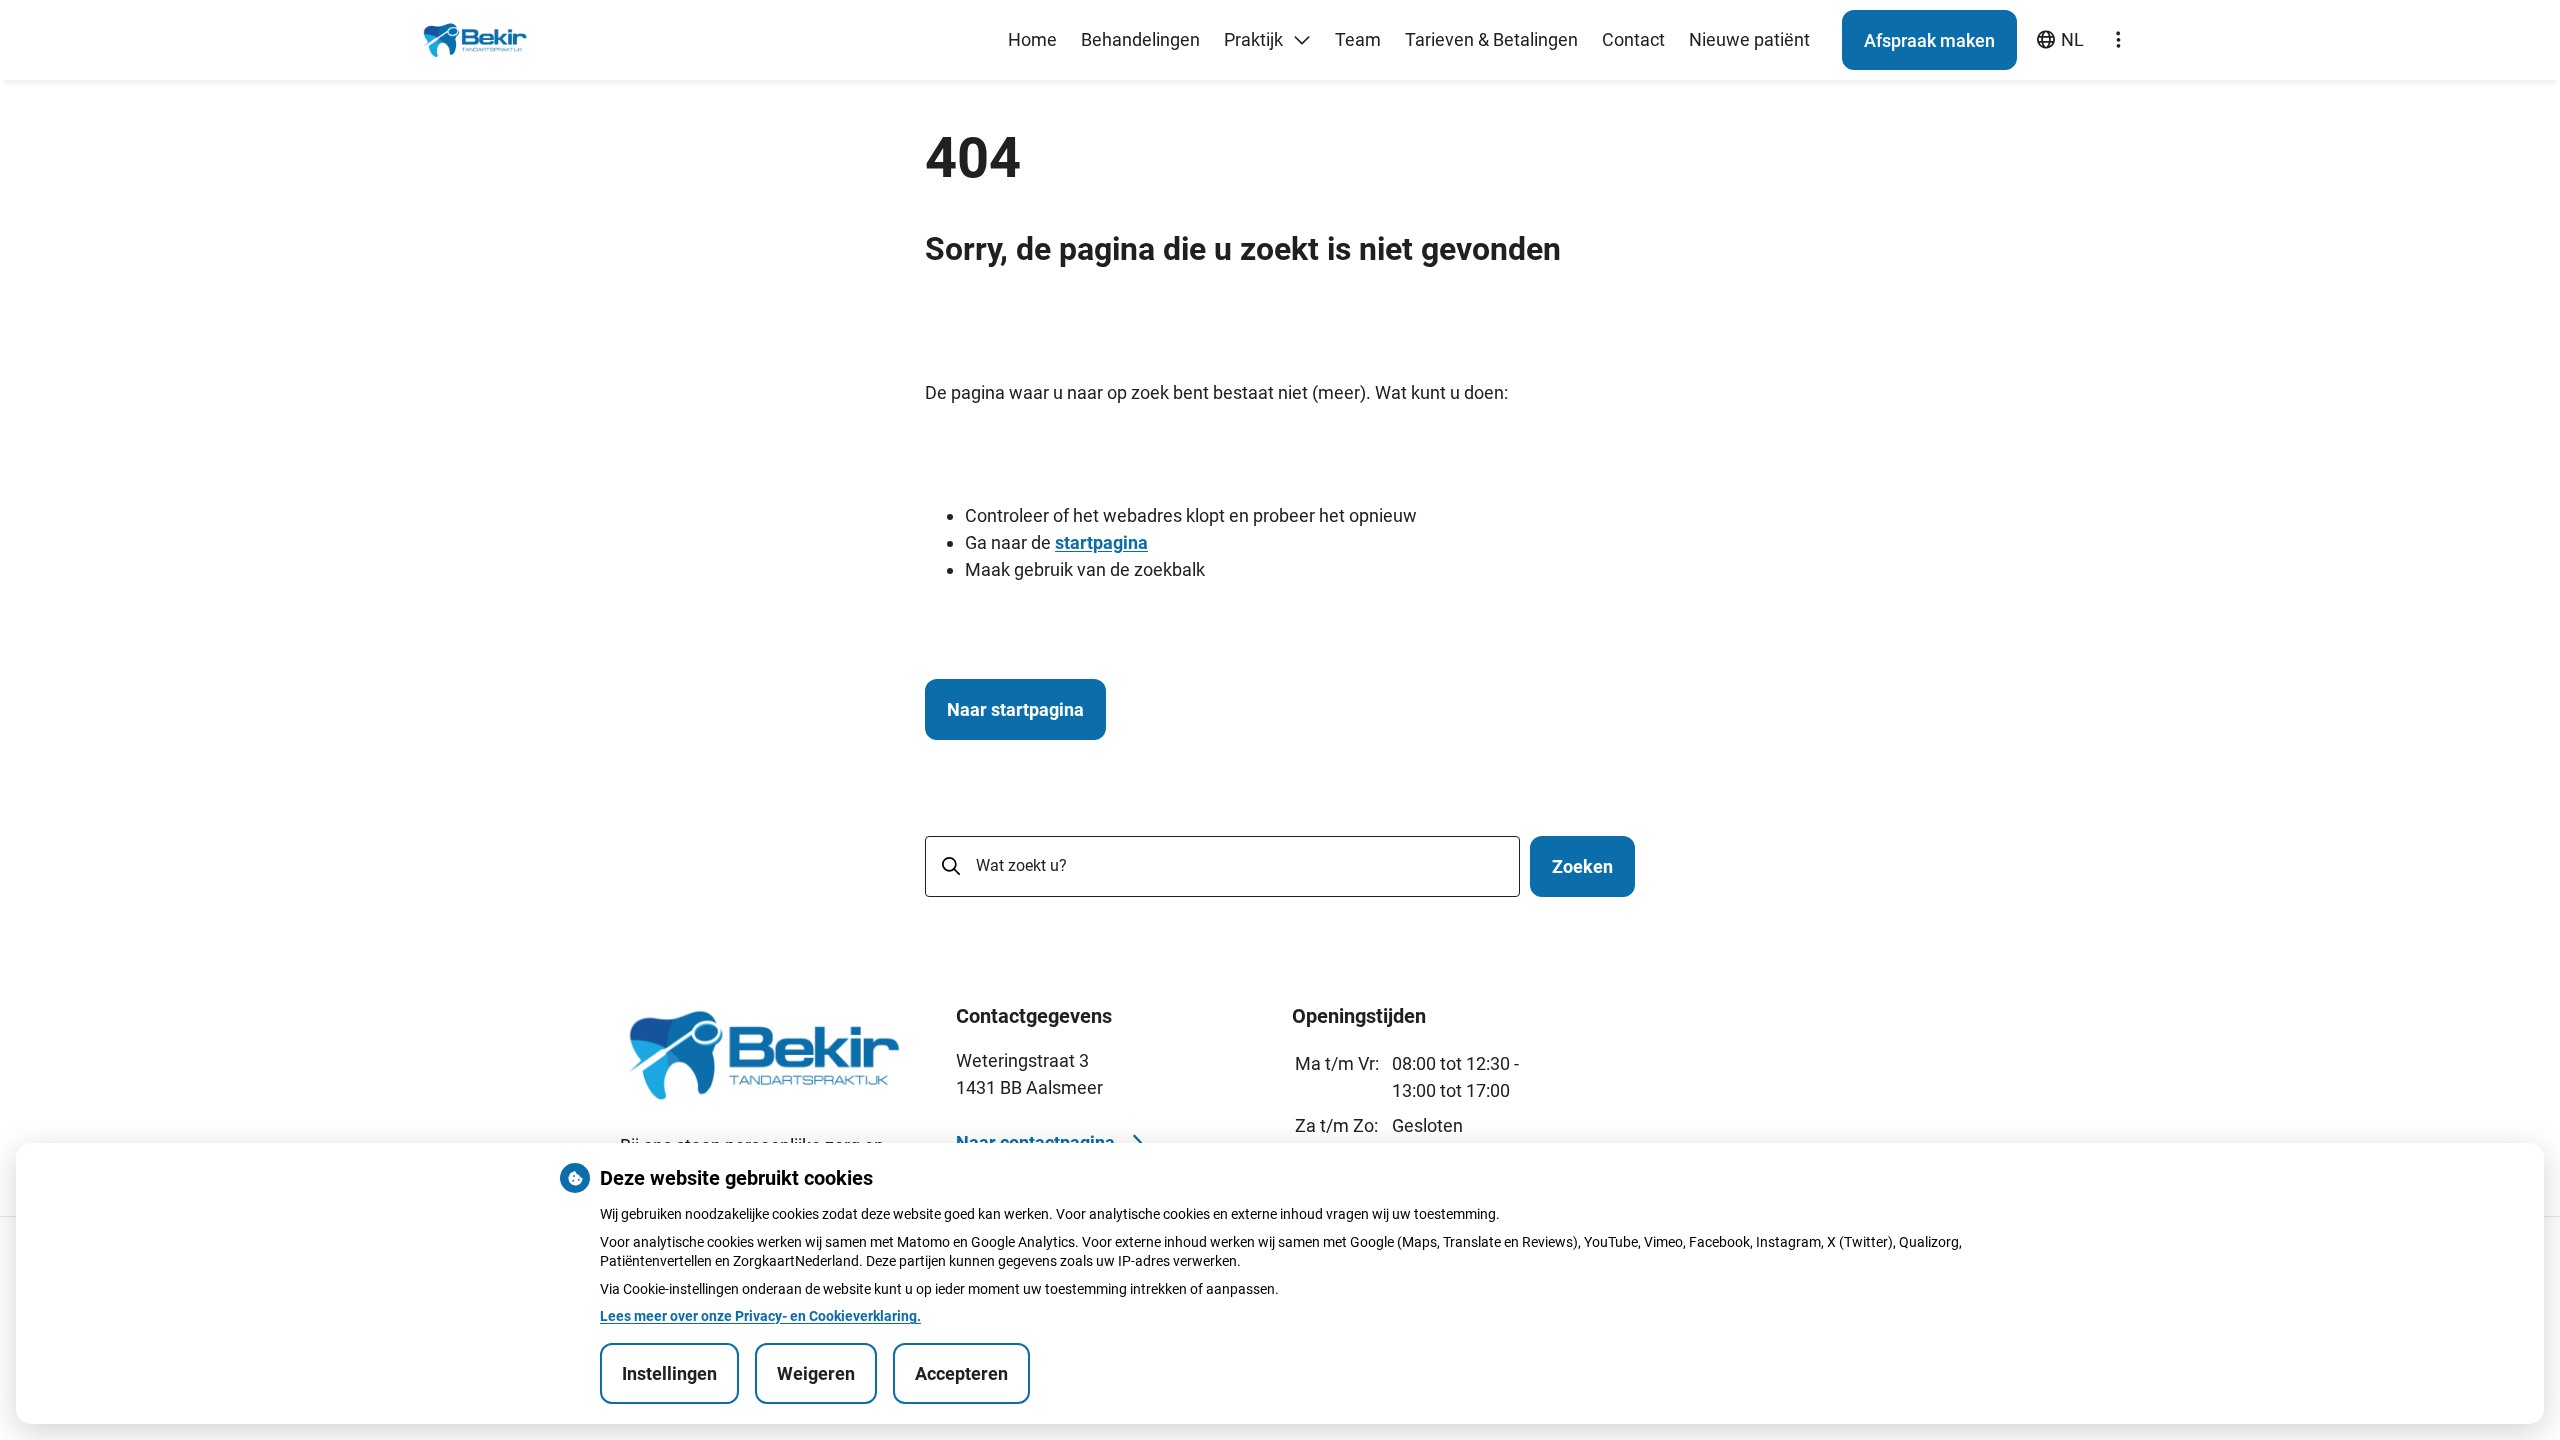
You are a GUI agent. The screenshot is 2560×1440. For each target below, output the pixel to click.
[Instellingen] (2118, 40)
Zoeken (1582, 866)
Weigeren (816, 1373)
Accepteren (961, 1373)
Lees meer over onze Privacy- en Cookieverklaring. (760, 1316)
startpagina (1101, 542)
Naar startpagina (1015, 709)
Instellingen (669, 1373)
